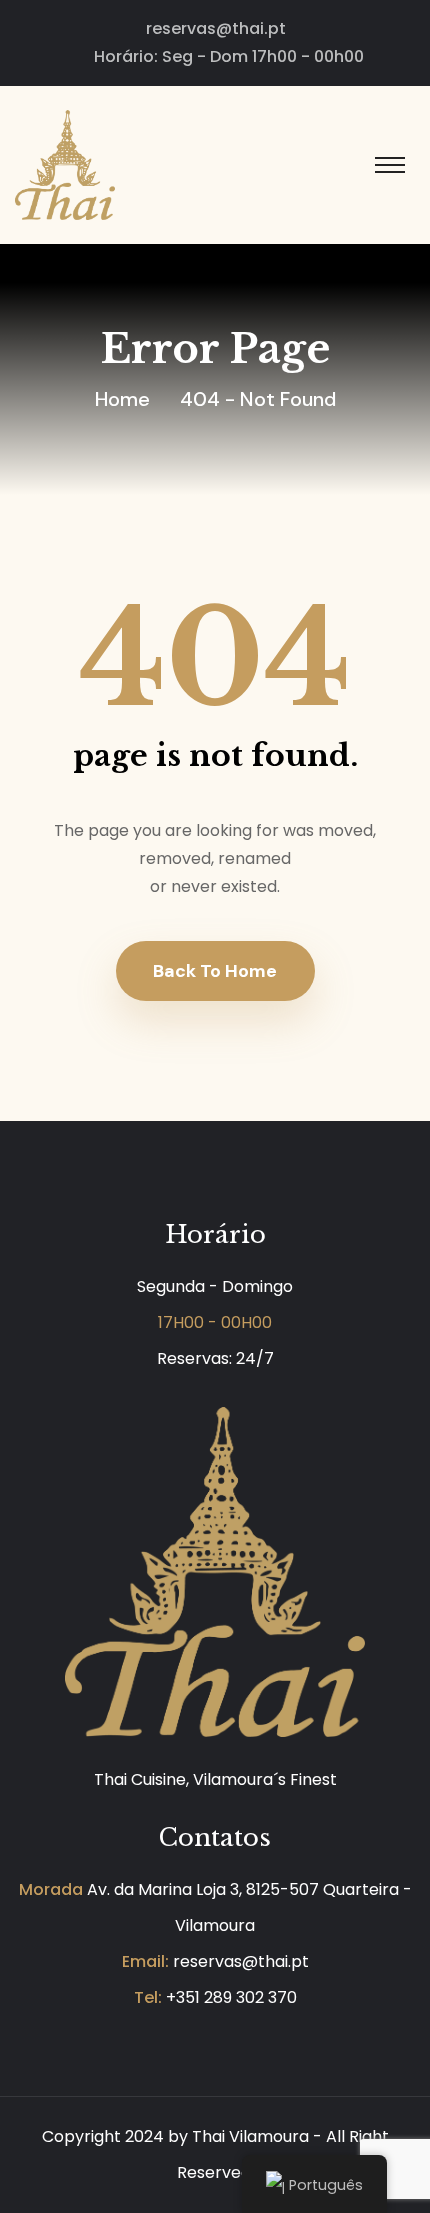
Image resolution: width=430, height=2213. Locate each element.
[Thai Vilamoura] (65, 163)
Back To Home (215, 971)
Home (122, 399)
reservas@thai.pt (216, 28)
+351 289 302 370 (231, 1997)
